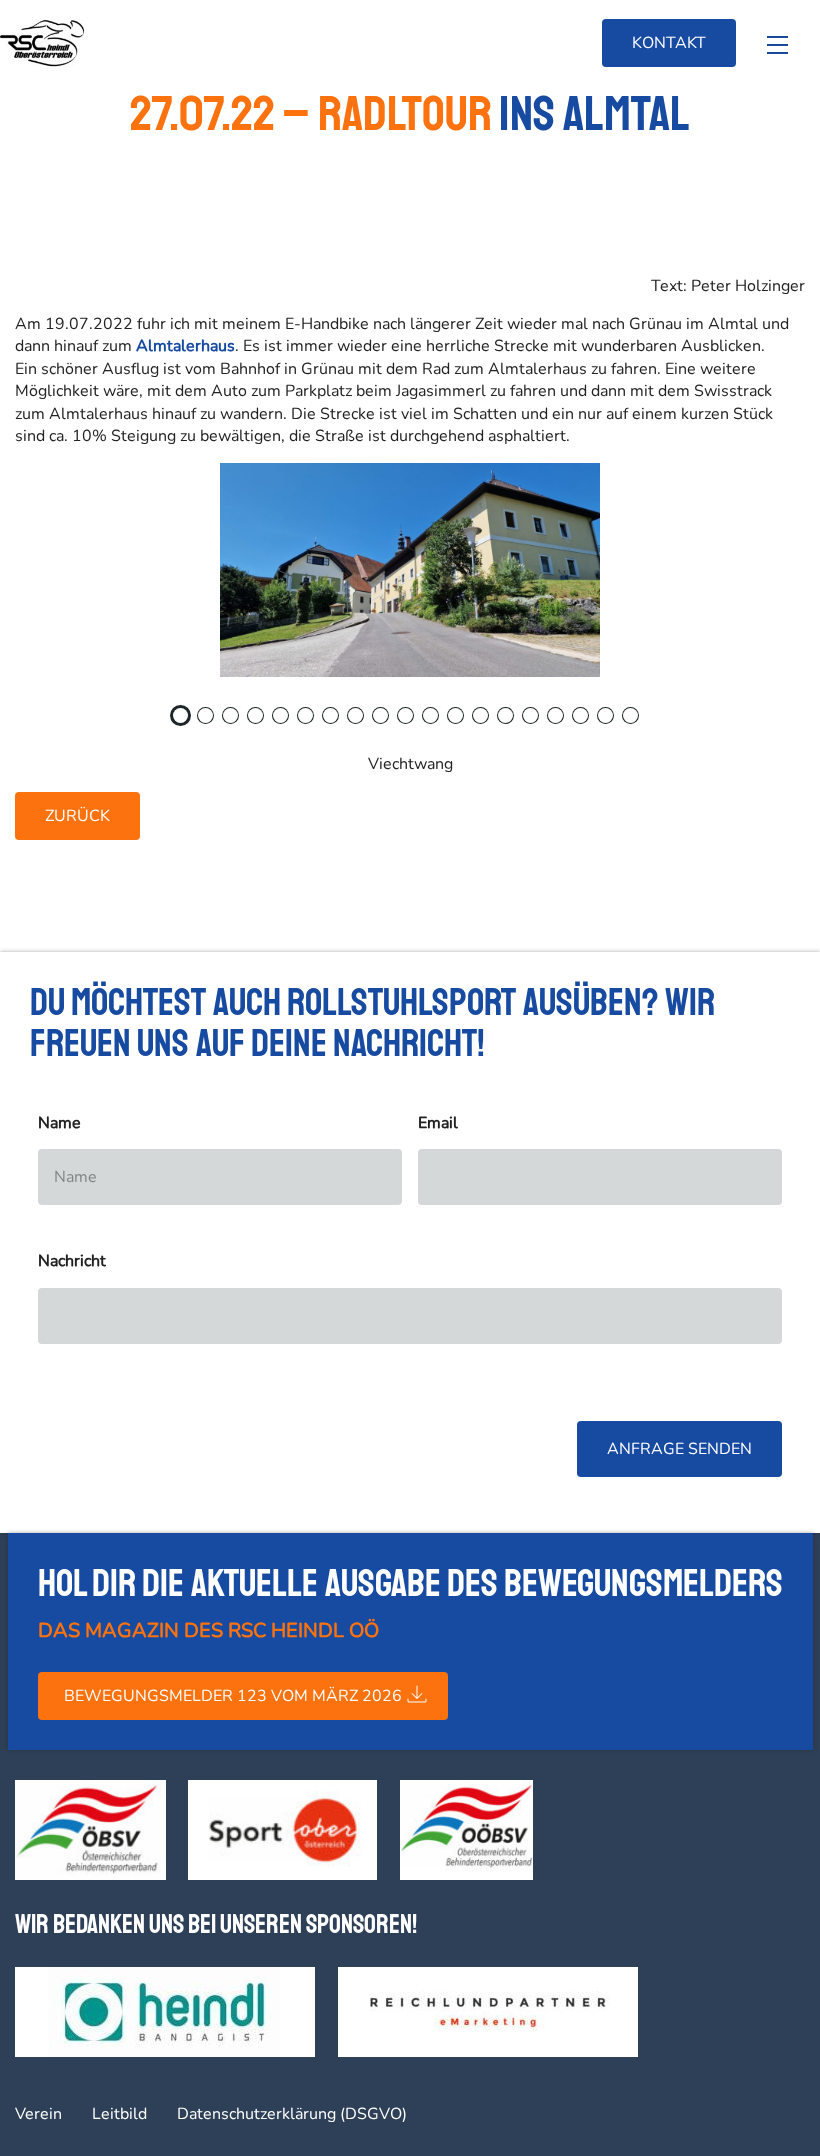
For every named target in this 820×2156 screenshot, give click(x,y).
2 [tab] (211, 722)
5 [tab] (286, 722)
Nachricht (72, 1261)
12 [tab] (466, 722)
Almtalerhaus (185, 346)
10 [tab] (416, 722)
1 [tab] (186, 722)
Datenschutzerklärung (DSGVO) (292, 2114)
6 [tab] (311, 722)
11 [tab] (441, 722)
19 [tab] (641, 722)
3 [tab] (236, 722)
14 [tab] (516, 722)
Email (438, 1123)
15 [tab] (541, 722)
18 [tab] (616, 722)
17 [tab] (591, 722)
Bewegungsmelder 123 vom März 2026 (233, 1696)
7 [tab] (336, 722)
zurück (77, 816)
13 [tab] (491, 722)
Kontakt (669, 43)
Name (59, 1123)
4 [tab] (261, 722)
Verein (38, 2114)
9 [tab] (386, 722)
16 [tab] (566, 722)
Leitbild (119, 2114)
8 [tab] (361, 722)
